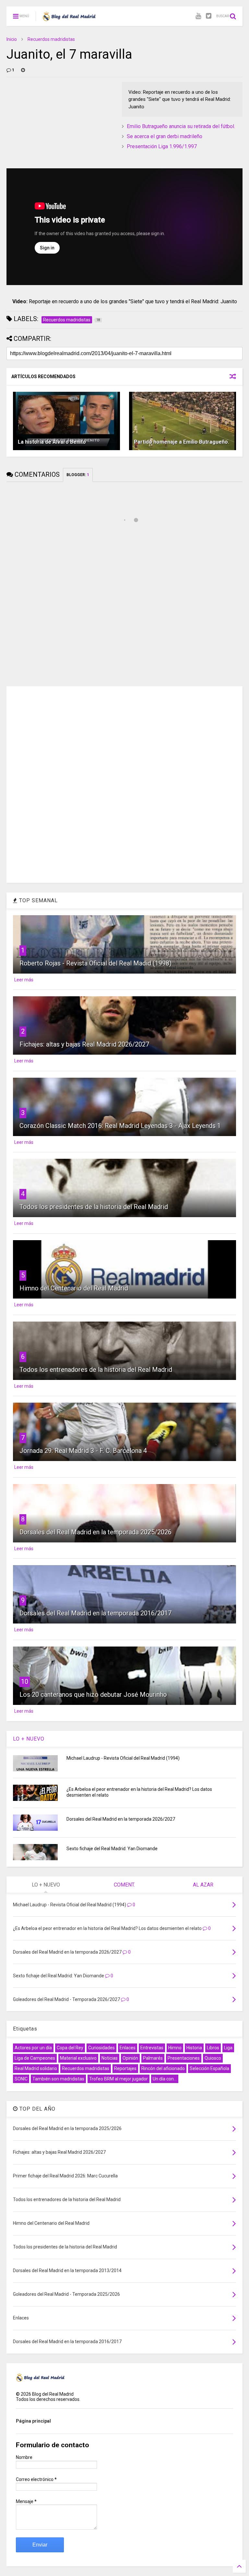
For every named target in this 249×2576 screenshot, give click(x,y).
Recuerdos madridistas (51, 39)
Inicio (12, 39)
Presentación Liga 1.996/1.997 (162, 146)
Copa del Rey (70, 2048)
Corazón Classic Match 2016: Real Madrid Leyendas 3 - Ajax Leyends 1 (120, 1126)
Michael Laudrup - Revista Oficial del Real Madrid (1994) (123, 1758)
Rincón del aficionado (163, 2068)
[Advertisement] (55, 123)
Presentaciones (184, 2058)
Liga (228, 2048)
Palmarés (153, 2058)
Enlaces (128, 2048)
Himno (175, 2048)
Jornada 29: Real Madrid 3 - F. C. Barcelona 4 (83, 1451)
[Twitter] (209, 16)
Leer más (24, 980)
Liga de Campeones (35, 2058)
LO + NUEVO (29, 1739)
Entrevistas (152, 2048)
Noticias (110, 2058)
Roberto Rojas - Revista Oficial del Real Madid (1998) (95, 963)
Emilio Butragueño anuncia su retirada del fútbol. (181, 126)
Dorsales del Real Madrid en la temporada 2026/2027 (121, 1819)
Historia (194, 2048)
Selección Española (209, 2068)
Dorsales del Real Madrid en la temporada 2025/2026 (95, 1532)
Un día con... (165, 2079)
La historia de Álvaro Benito (52, 442)
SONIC (21, 2079)
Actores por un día (33, 2048)
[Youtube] (198, 16)
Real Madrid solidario (36, 2068)
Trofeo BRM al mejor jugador (119, 2079)
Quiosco (213, 2058)
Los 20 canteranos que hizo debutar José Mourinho (93, 1695)
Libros (213, 2048)
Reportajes (125, 2068)
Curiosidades (101, 2048)
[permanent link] (23, 70)
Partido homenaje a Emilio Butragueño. (182, 442)
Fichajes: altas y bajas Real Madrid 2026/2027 (84, 1044)
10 (25, 1682)
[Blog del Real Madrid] (69, 18)
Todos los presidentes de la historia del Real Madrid (94, 1207)
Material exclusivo (78, 2058)
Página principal (33, 2421)
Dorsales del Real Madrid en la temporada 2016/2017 (95, 1613)
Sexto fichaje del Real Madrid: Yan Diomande (112, 1849)
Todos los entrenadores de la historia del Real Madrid (96, 1370)
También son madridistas (58, 2079)
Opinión (130, 2058)
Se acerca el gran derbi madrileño (165, 136)
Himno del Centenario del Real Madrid (74, 1288)
